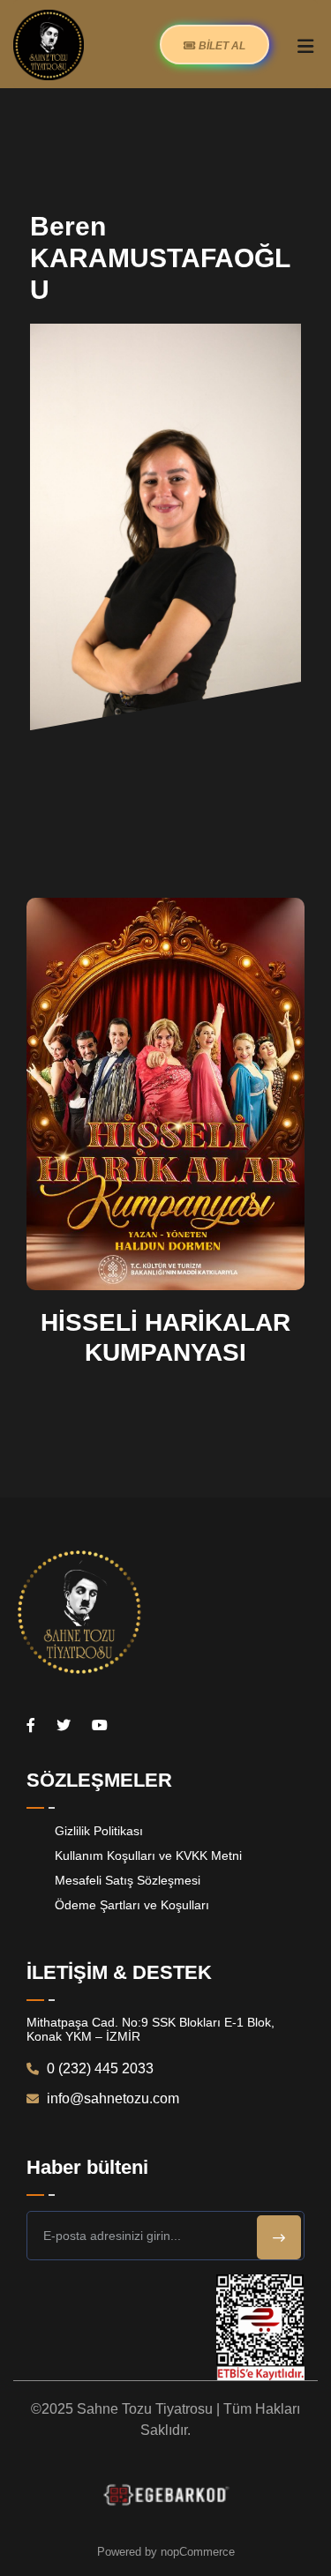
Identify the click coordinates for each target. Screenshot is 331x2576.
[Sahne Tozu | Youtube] (100, 1725)
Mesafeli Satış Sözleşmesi (128, 1880)
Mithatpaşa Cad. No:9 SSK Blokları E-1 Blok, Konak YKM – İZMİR (150, 2029)
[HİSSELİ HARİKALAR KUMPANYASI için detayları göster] (165, 1093)
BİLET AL (221, 46)
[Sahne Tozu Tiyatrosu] (49, 44)
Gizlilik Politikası (99, 1831)
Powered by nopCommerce (166, 2552)
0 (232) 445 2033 (98, 2068)
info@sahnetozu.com (111, 2098)
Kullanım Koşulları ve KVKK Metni (148, 1855)
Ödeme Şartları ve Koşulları (132, 1905)
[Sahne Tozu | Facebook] (31, 1725)
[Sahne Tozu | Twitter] (64, 1725)
